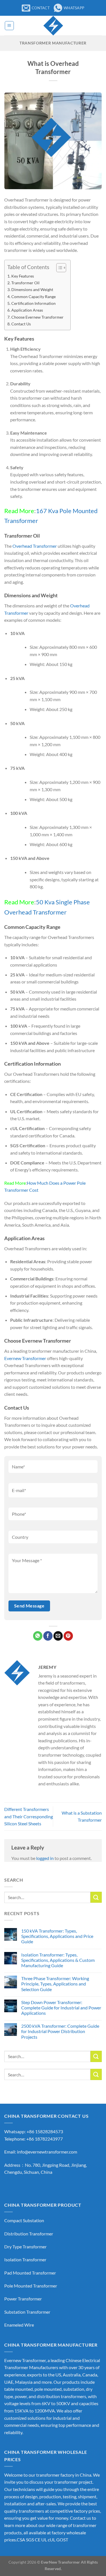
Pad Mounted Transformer (30, 2273)
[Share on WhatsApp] (38, 1636)
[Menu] (9, 26)
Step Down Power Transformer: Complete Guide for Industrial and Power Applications (61, 2008)
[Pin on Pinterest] (68, 1636)
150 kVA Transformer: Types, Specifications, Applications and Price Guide (57, 1936)
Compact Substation (24, 2220)
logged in (45, 1858)
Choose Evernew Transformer (37, 317)
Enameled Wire (19, 2325)
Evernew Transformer (25, 1358)
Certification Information (33, 303)
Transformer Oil (25, 283)
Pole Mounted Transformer (31, 2286)
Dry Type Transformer (25, 2247)
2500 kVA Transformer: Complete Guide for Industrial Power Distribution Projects (60, 2031)
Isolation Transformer (25, 2259)
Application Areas (27, 310)
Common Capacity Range (33, 297)
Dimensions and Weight (32, 289)
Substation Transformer (27, 2312)
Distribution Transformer (29, 2234)
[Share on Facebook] (48, 1636)
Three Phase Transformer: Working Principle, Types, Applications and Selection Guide (55, 1984)
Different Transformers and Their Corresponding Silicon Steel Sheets (29, 1816)
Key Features (23, 276)
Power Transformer (23, 2299)
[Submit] (96, 1897)
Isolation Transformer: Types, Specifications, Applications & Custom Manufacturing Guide (58, 1960)
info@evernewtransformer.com (47, 2152)
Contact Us (21, 324)
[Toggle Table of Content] (58, 268)
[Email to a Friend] (58, 1636)
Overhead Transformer (35, 546)
